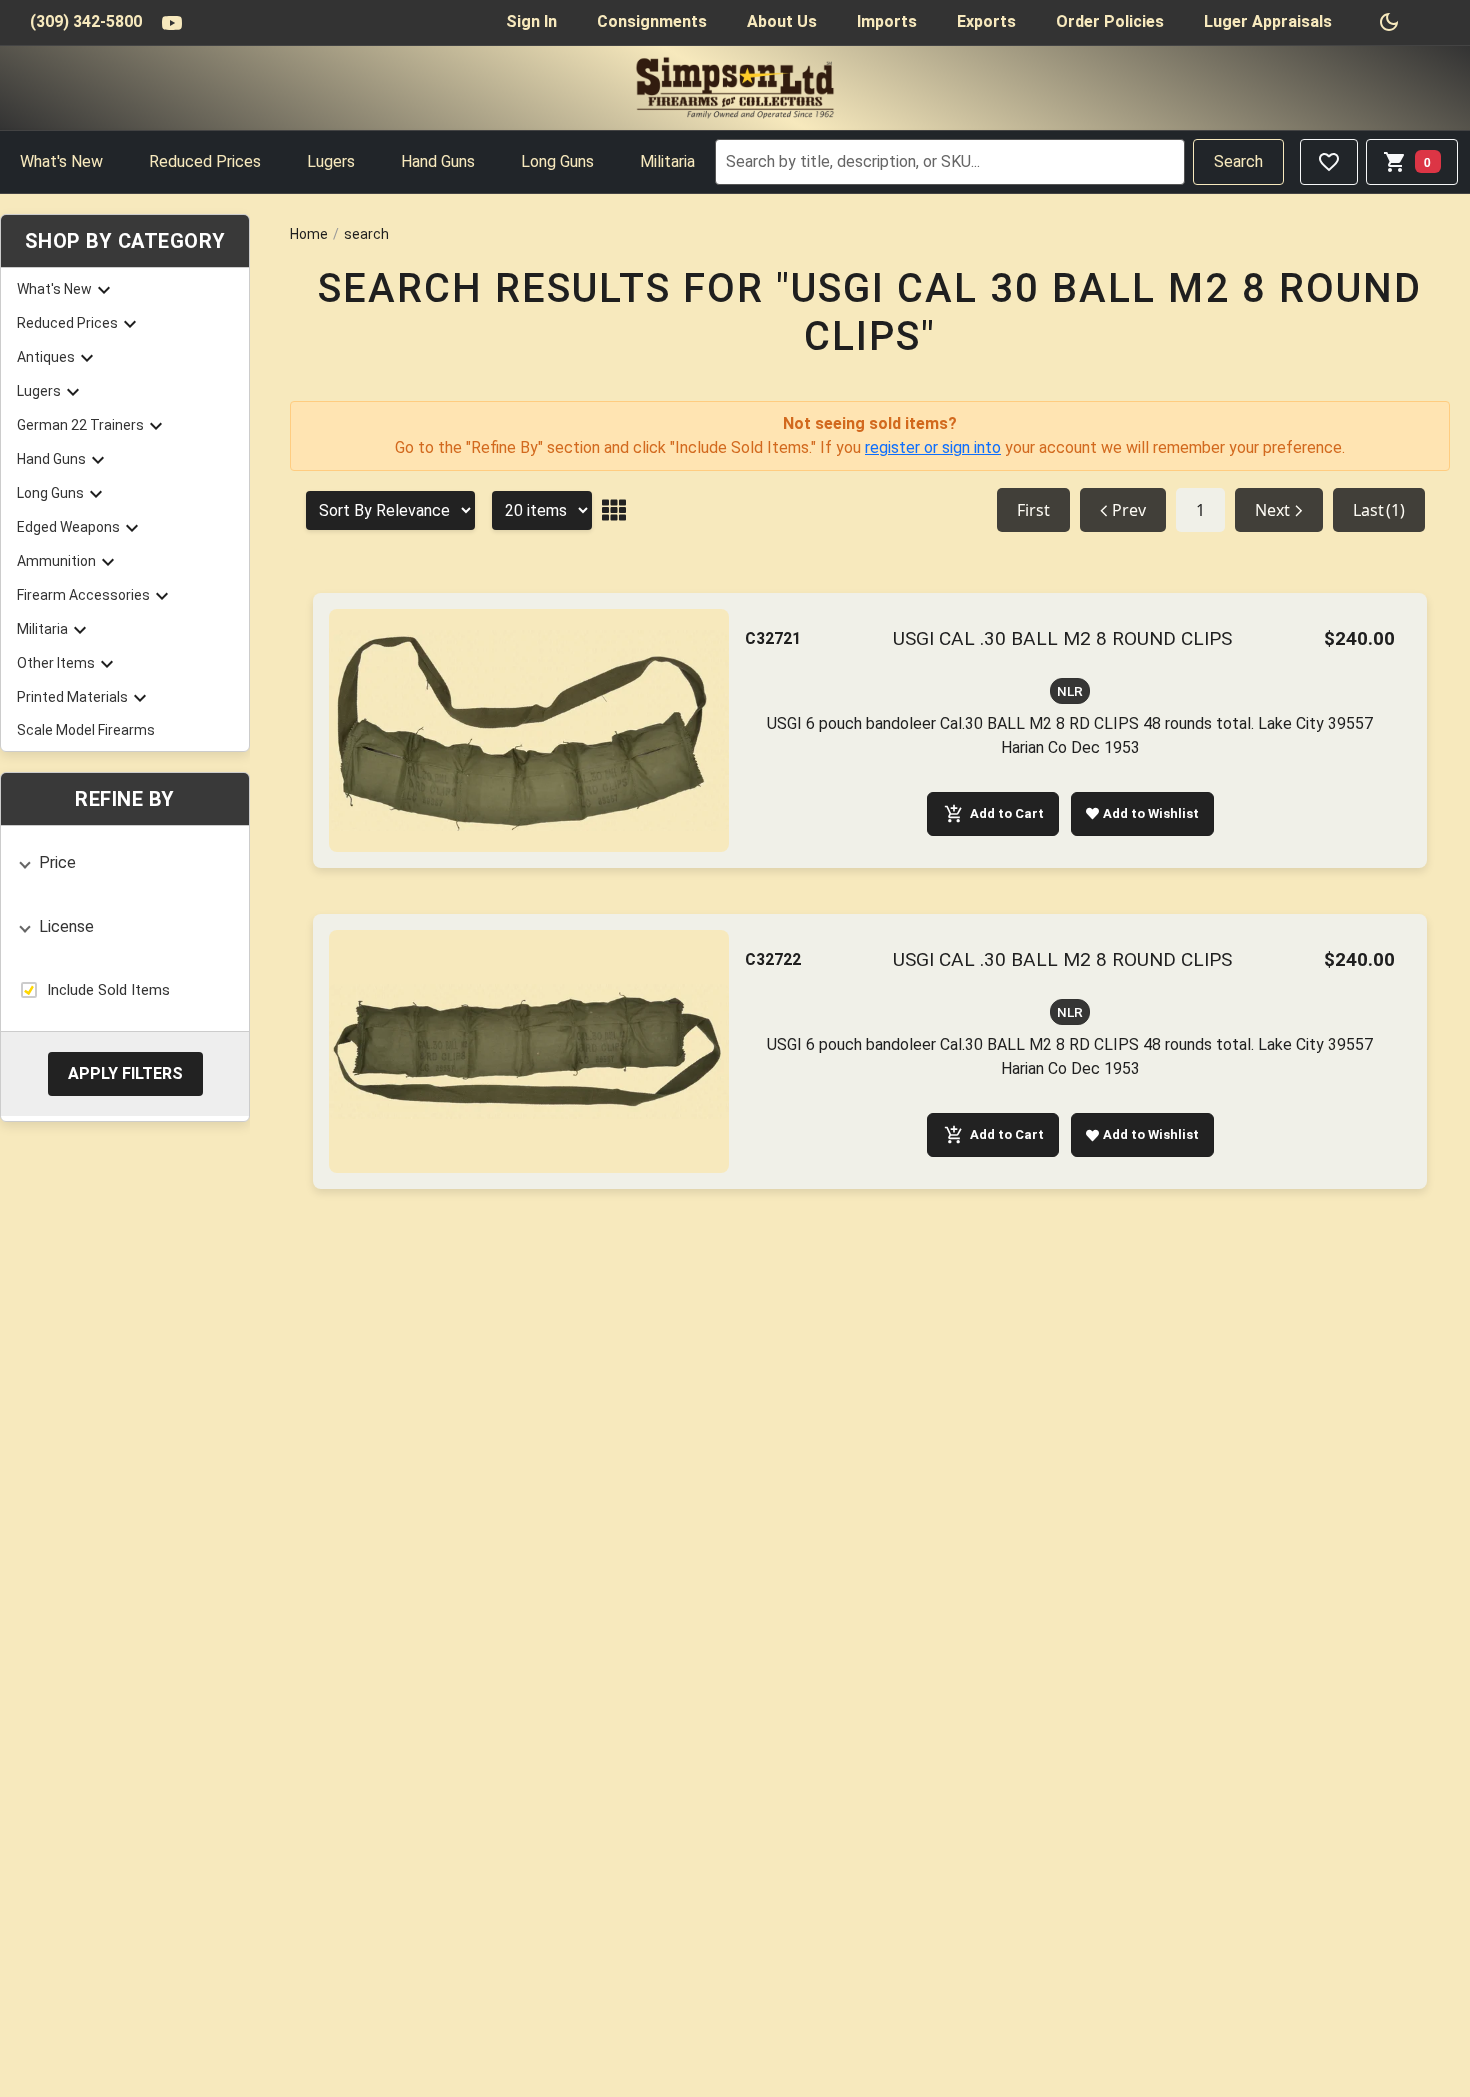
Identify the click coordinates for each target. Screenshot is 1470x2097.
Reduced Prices (205, 161)
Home (309, 234)
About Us (782, 21)
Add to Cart (1007, 813)
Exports (986, 21)
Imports (887, 21)
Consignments (652, 21)
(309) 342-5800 (86, 21)
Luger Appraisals (1268, 21)
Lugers (331, 161)
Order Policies (1110, 21)
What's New (61, 161)
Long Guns (557, 161)
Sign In (531, 21)
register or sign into (933, 447)
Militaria (667, 161)
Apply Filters (125, 1072)
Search (1238, 161)
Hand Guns (438, 161)
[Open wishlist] (1329, 162)
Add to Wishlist (1151, 813)
